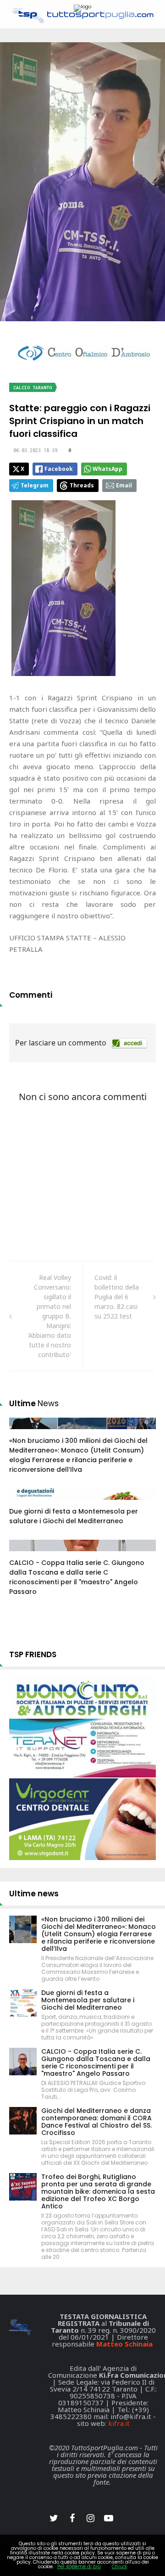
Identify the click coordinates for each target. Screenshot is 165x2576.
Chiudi (120, 2567)
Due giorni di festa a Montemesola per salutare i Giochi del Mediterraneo (74, 1516)
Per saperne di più (79, 2567)
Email (124, 485)
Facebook (59, 469)
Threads (82, 485)
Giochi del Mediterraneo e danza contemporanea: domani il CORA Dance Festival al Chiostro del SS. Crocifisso (96, 2122)
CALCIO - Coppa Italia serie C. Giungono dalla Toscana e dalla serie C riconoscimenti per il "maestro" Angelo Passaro (77, 1577)
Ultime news (34, 1894)
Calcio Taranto (33, 388)
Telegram (35, 485)
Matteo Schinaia (124, 2344)
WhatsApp (107, 469)
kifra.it (119, 2423)
